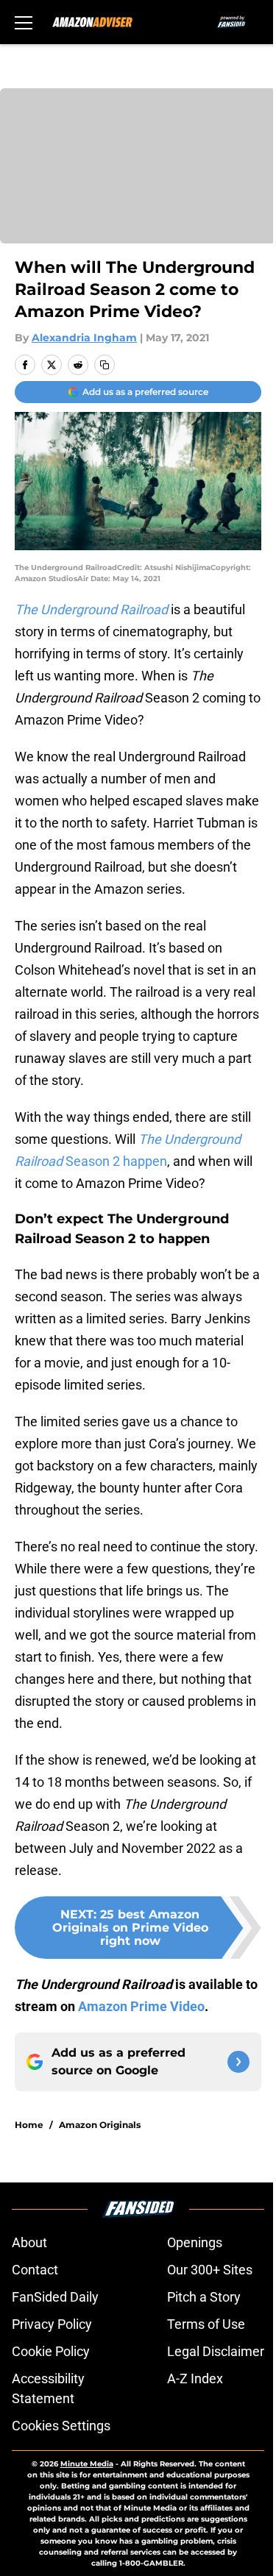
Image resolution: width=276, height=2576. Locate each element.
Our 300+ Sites (210, 2270)
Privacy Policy (52, 2324)
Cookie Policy (51, 2351)
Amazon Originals (100, 2125)
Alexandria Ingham (84, 338)
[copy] (105, 365)
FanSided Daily (55, 2297)
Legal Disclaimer (216, 2351)
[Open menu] (24, 22)
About (29, 2242)
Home (29, 2125)
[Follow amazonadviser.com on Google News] (238, 2062)
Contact (35, 2270)
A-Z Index (195, 2378)
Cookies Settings (61, 2426)
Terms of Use (206, 2324)
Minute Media (87, 2464)
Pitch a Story (204, 2297)
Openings (195, 2242)
